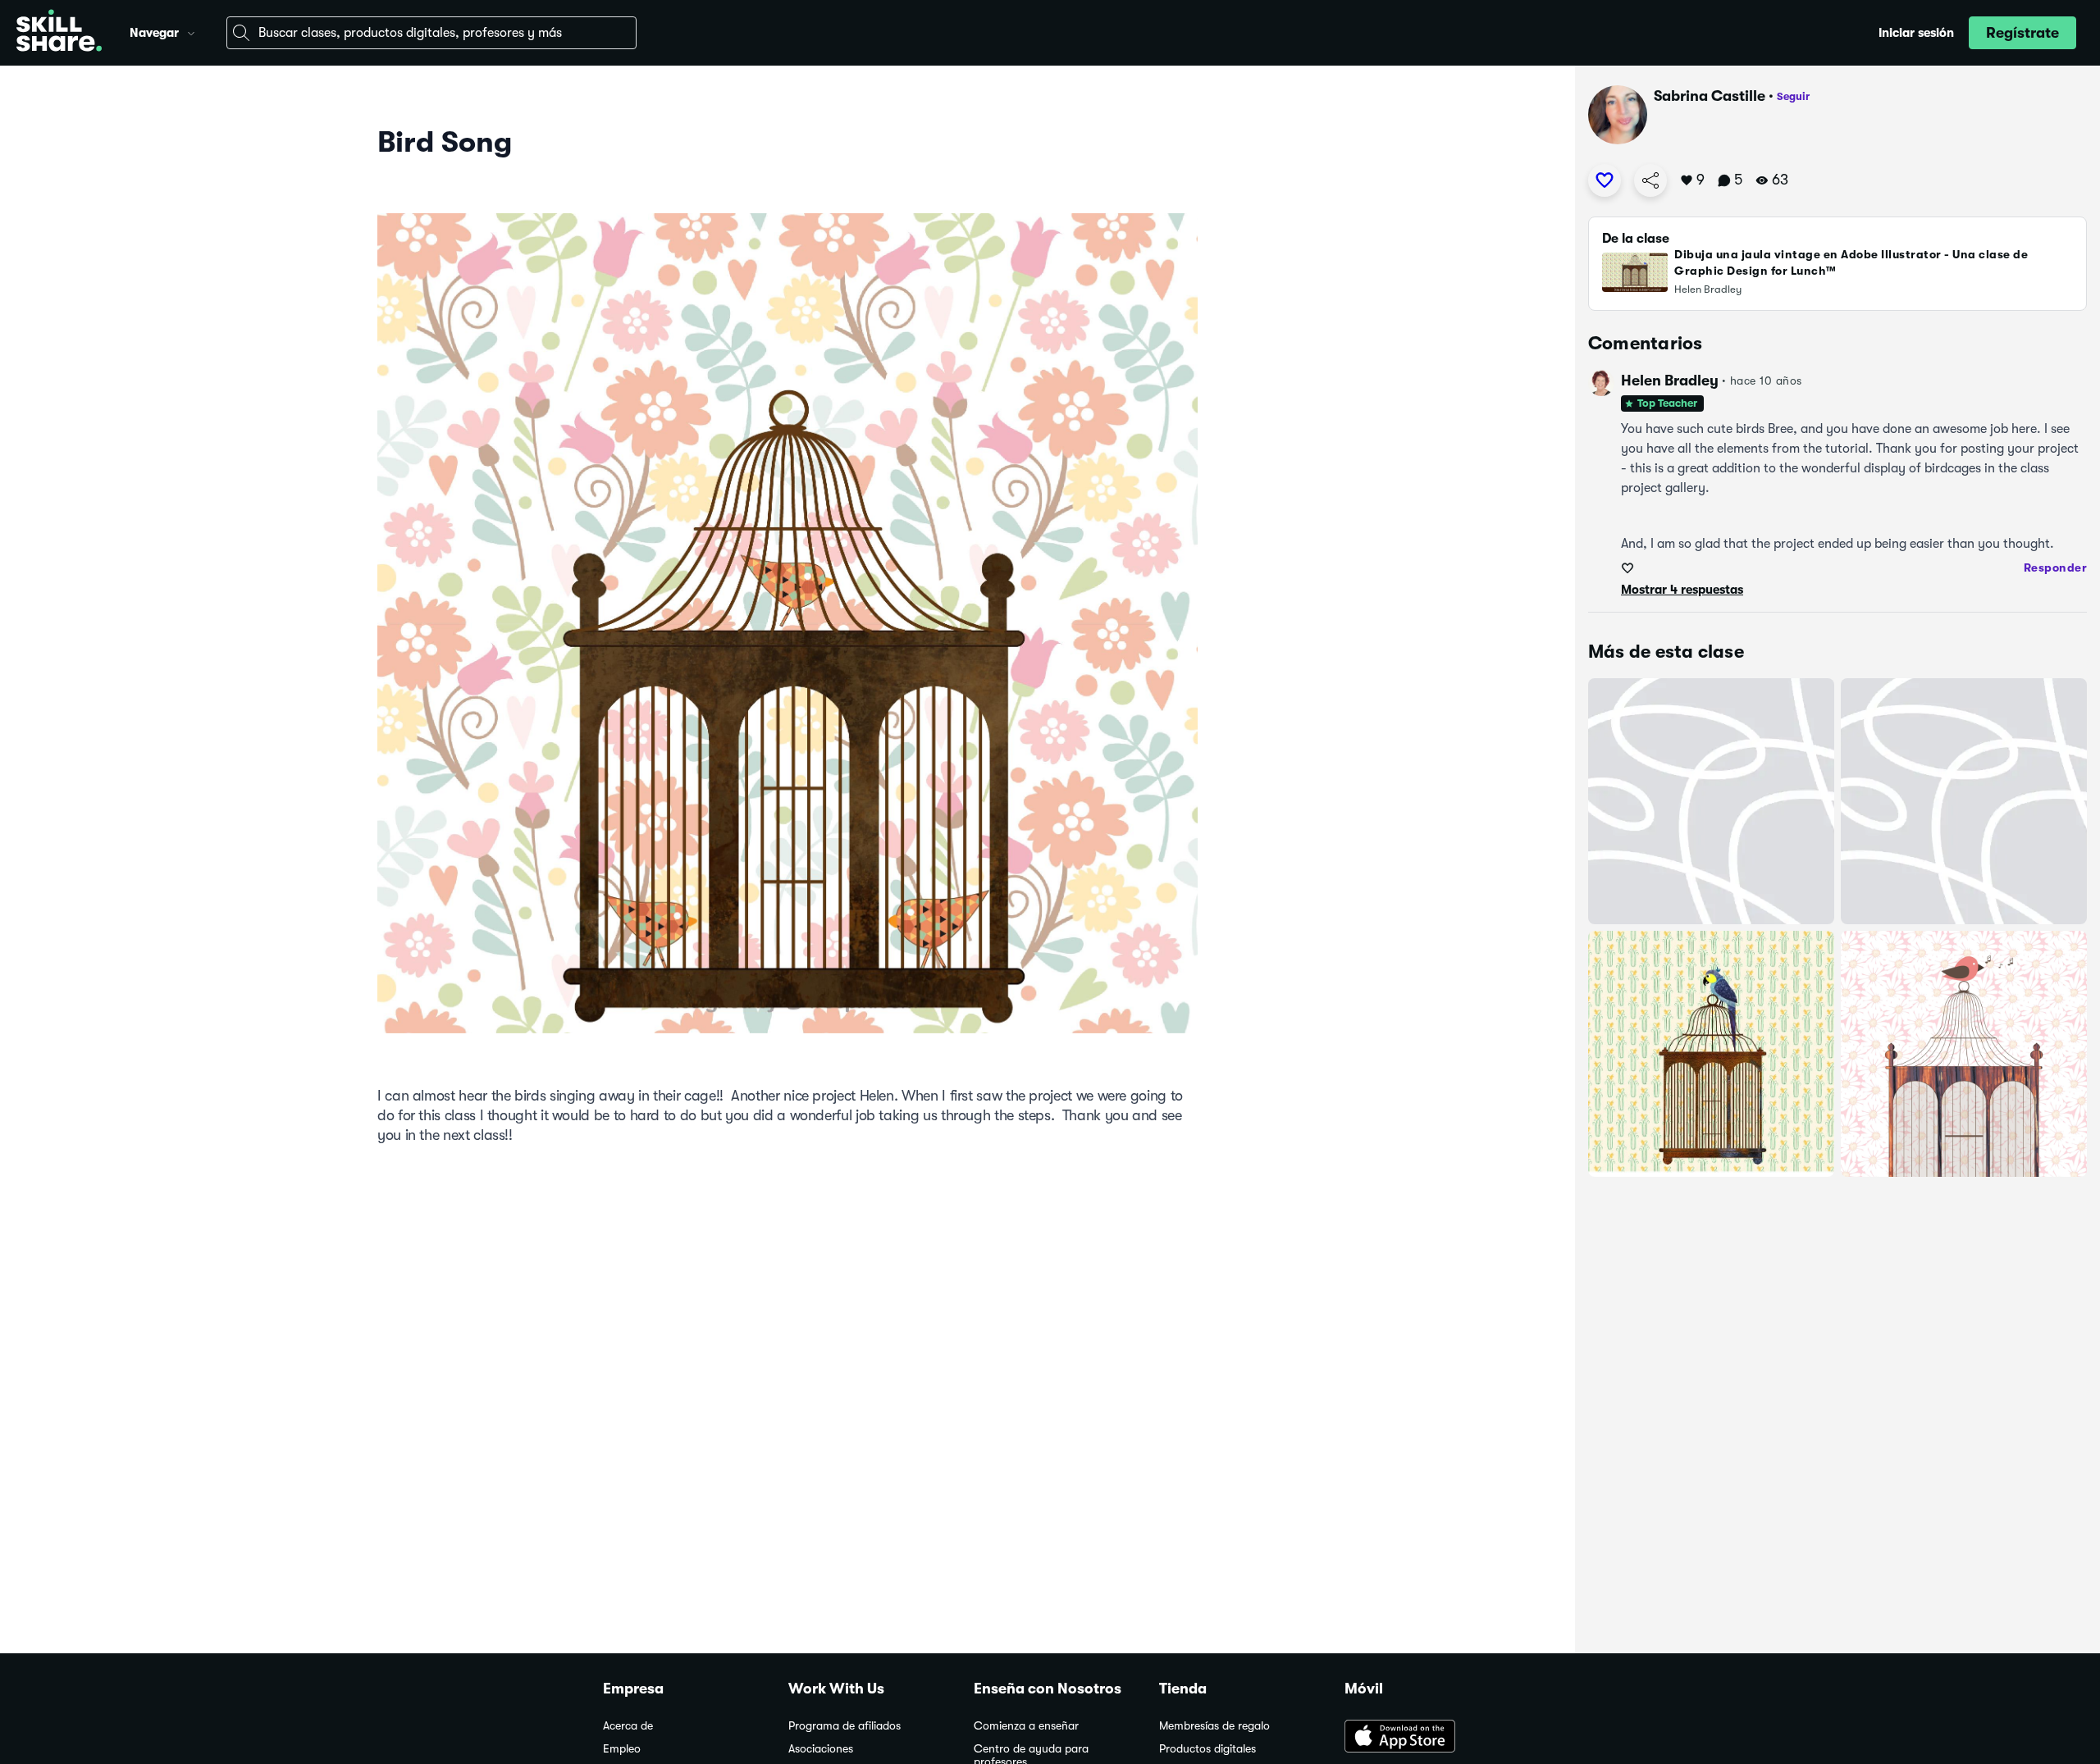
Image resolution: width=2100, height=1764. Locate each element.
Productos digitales (1207, 1749)
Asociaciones (821, 1749)
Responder (2056, 567)
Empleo (622, 1749)
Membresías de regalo (1214, 1726)
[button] (191, 31)
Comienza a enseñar (1026, 1726)
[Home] (59, 33)
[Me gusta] (1605, 180)
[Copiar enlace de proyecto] (1650, 180)
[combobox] (431, 33)
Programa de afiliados (845, 1726)
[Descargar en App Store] (1421, 1738)
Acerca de (628, 1726)
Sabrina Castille (1710, 96)
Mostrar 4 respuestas (1682, 590)
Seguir (1793, 96)
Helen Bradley (1670, 381)
